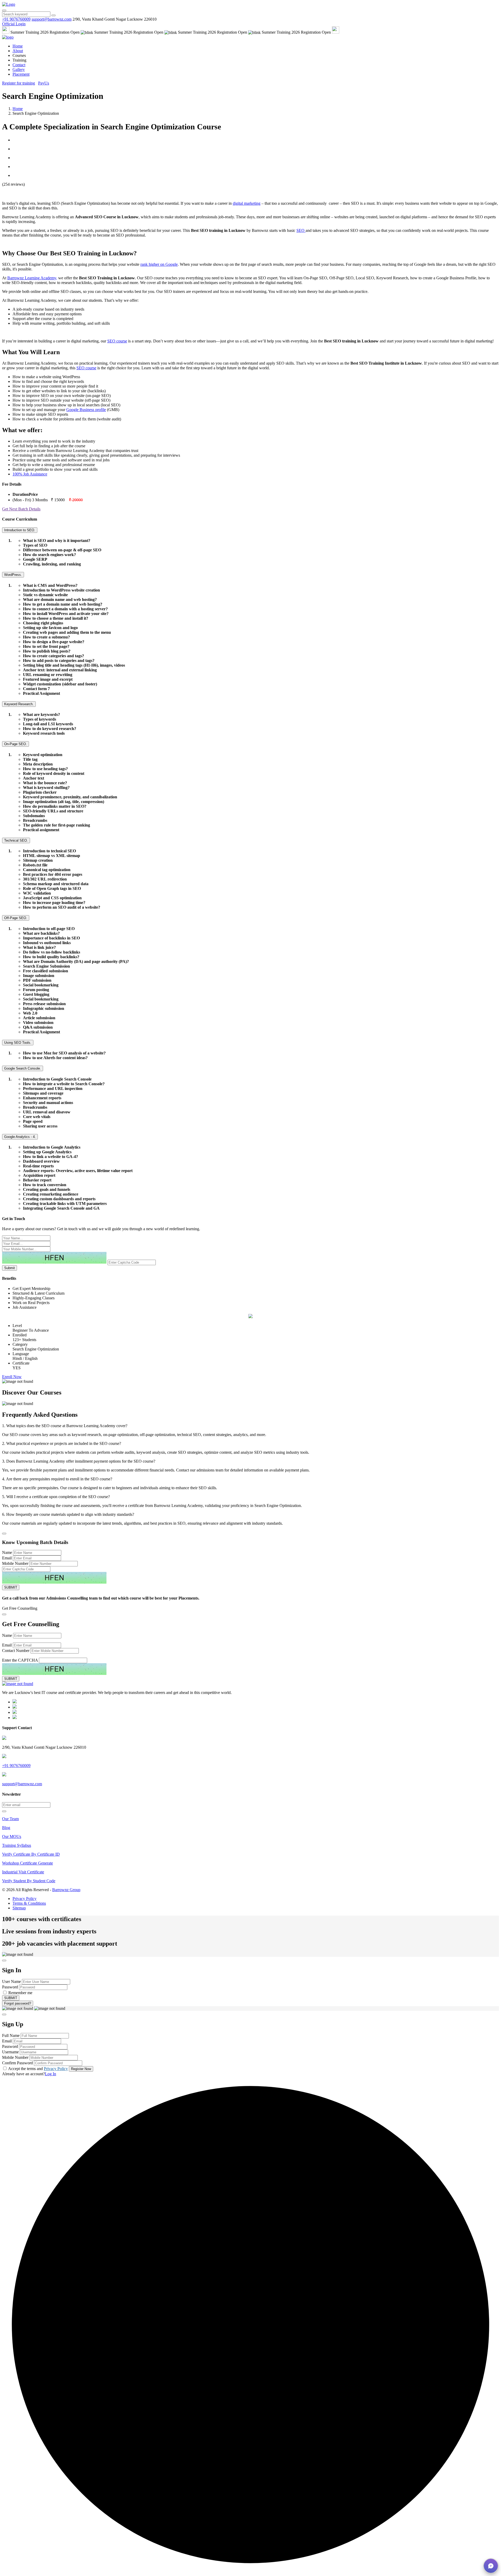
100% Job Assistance (30, 474)
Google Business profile (86, 410)
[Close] (4, 1534)
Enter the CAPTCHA (20, 1660)
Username (10, 2052)
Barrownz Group (66, 1890)
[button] (491, 2566)
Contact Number (16, 1651)
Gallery (19, 70)
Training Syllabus (17, 1845)
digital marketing (247, 203)
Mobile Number (15, 1563)
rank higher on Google (159, 264)
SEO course (117, 341)
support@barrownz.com (22, 1784)
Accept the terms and (38, 2069)
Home (18, 46)
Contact (19, 65)
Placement (21, 74)
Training (19, 60)
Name (7, 1552)
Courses (19, 55)
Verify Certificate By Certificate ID (31, 1854)
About (18, 51)
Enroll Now (12, 1377)
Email (7, 1558)
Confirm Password (17, 2063)
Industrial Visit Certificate (23, 1872)
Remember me (20, 1993)
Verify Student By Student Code (29, 1881)
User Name (11, 1981)
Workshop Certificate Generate (28, 1863)
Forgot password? (18, 2003)
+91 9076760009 (16, 19)
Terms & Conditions (29, 1903)
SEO (301, 230)
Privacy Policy (25, 1899)
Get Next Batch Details (21, 509)
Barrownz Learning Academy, (32, 278)
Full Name (11, 2035)
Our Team (10, 1819)
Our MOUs (12, 1836)
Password (10, 1987)
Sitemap (19, 1908)
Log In (50, 2074)
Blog (6, 1828)
